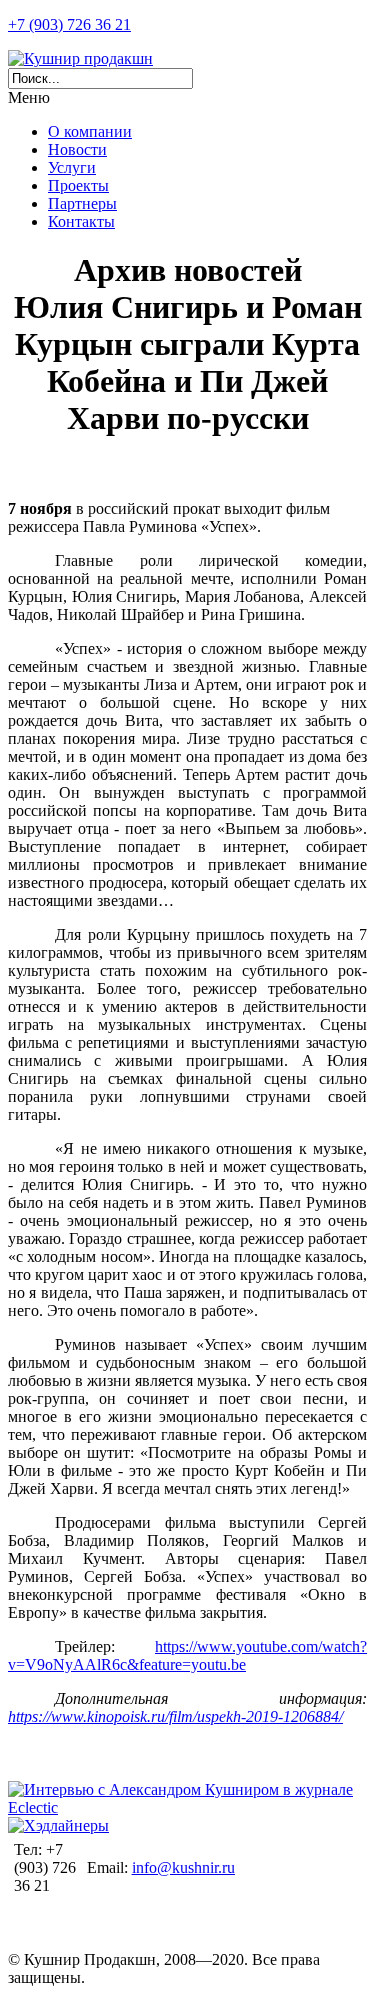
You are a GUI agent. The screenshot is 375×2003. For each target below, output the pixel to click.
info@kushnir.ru (183, 1867)
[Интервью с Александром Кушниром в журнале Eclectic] (187, 1807)
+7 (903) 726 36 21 (69, 24)
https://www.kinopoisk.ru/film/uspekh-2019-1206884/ (175, 1716)
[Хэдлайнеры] (58, 1825)
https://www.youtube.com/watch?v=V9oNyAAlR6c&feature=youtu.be (187, 1655)
